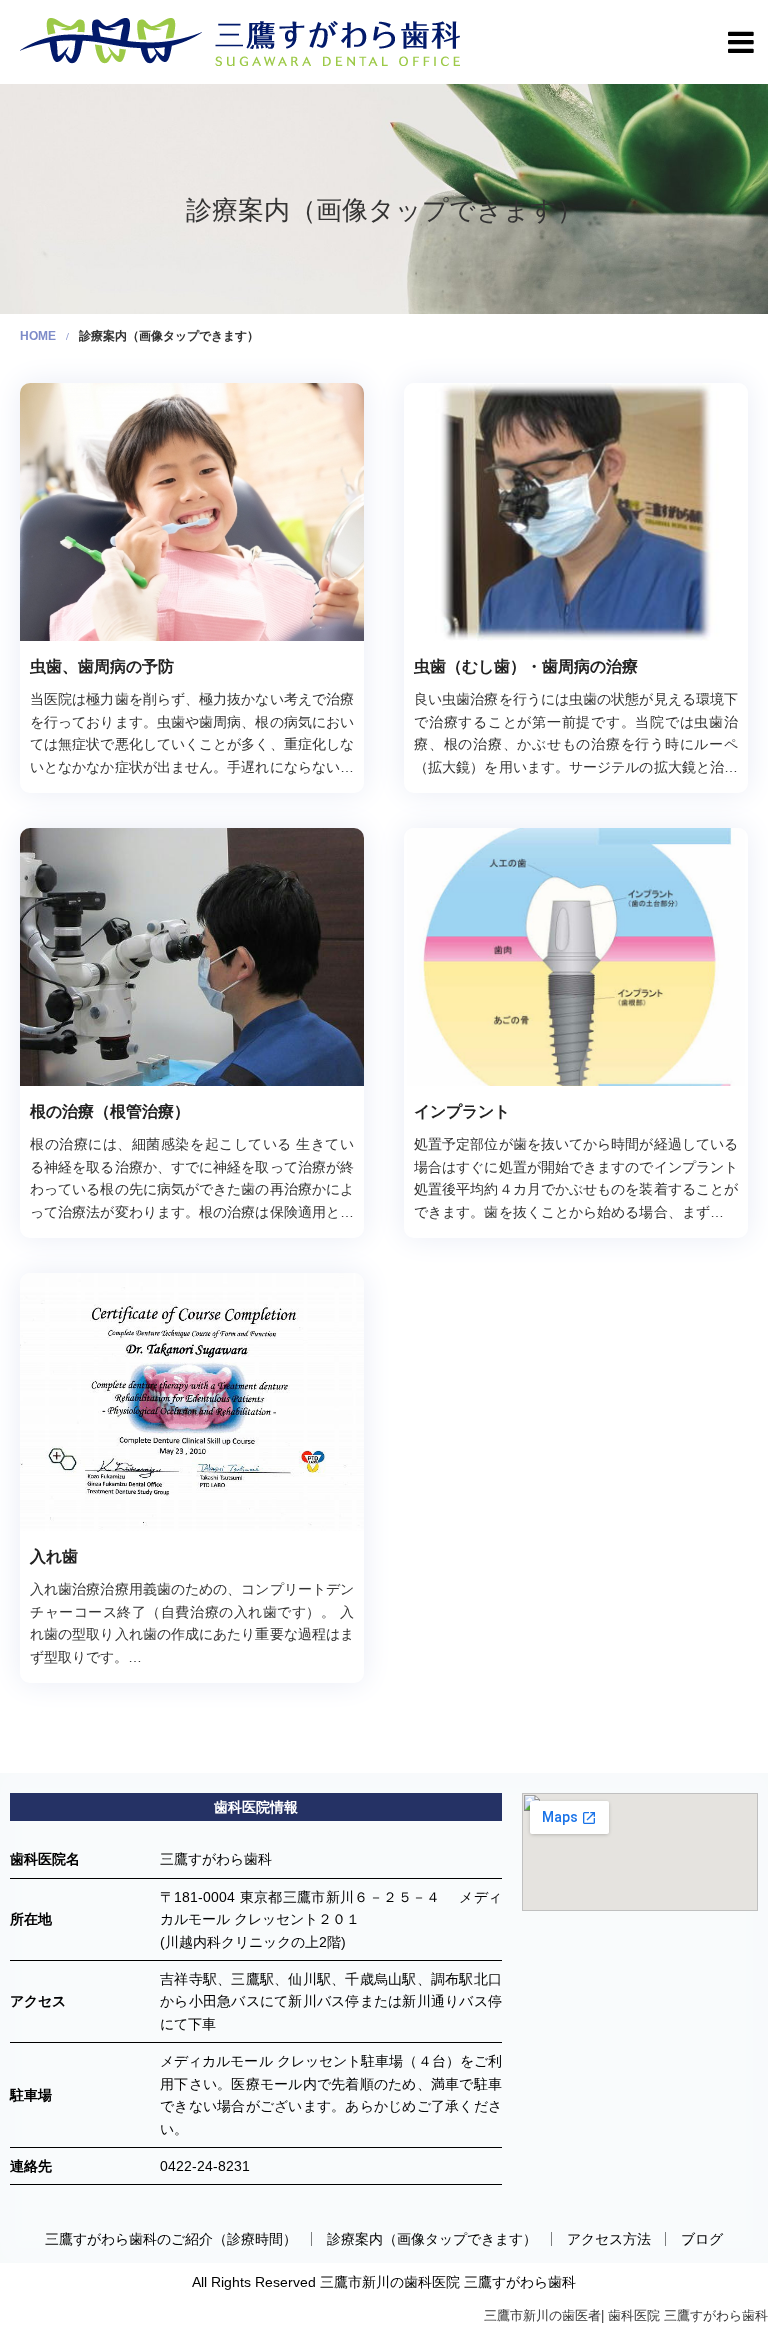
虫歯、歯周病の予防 (102, 666)
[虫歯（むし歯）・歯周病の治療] (576, 512)
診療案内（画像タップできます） (432, 2239)
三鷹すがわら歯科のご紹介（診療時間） (171, 2239)
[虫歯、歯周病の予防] (192, 512)
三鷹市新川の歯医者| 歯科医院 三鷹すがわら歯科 (626, 2315)
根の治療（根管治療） (110, 1111)
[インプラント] (576, 957)
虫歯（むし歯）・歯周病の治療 (526, 666)
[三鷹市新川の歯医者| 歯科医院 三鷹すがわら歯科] (240, 41)
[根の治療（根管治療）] (192, 957)
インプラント (462, 1111)
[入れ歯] (192, 1402)
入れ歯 (54, 1556)
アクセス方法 (609, 2239)
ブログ (702, 2239)
